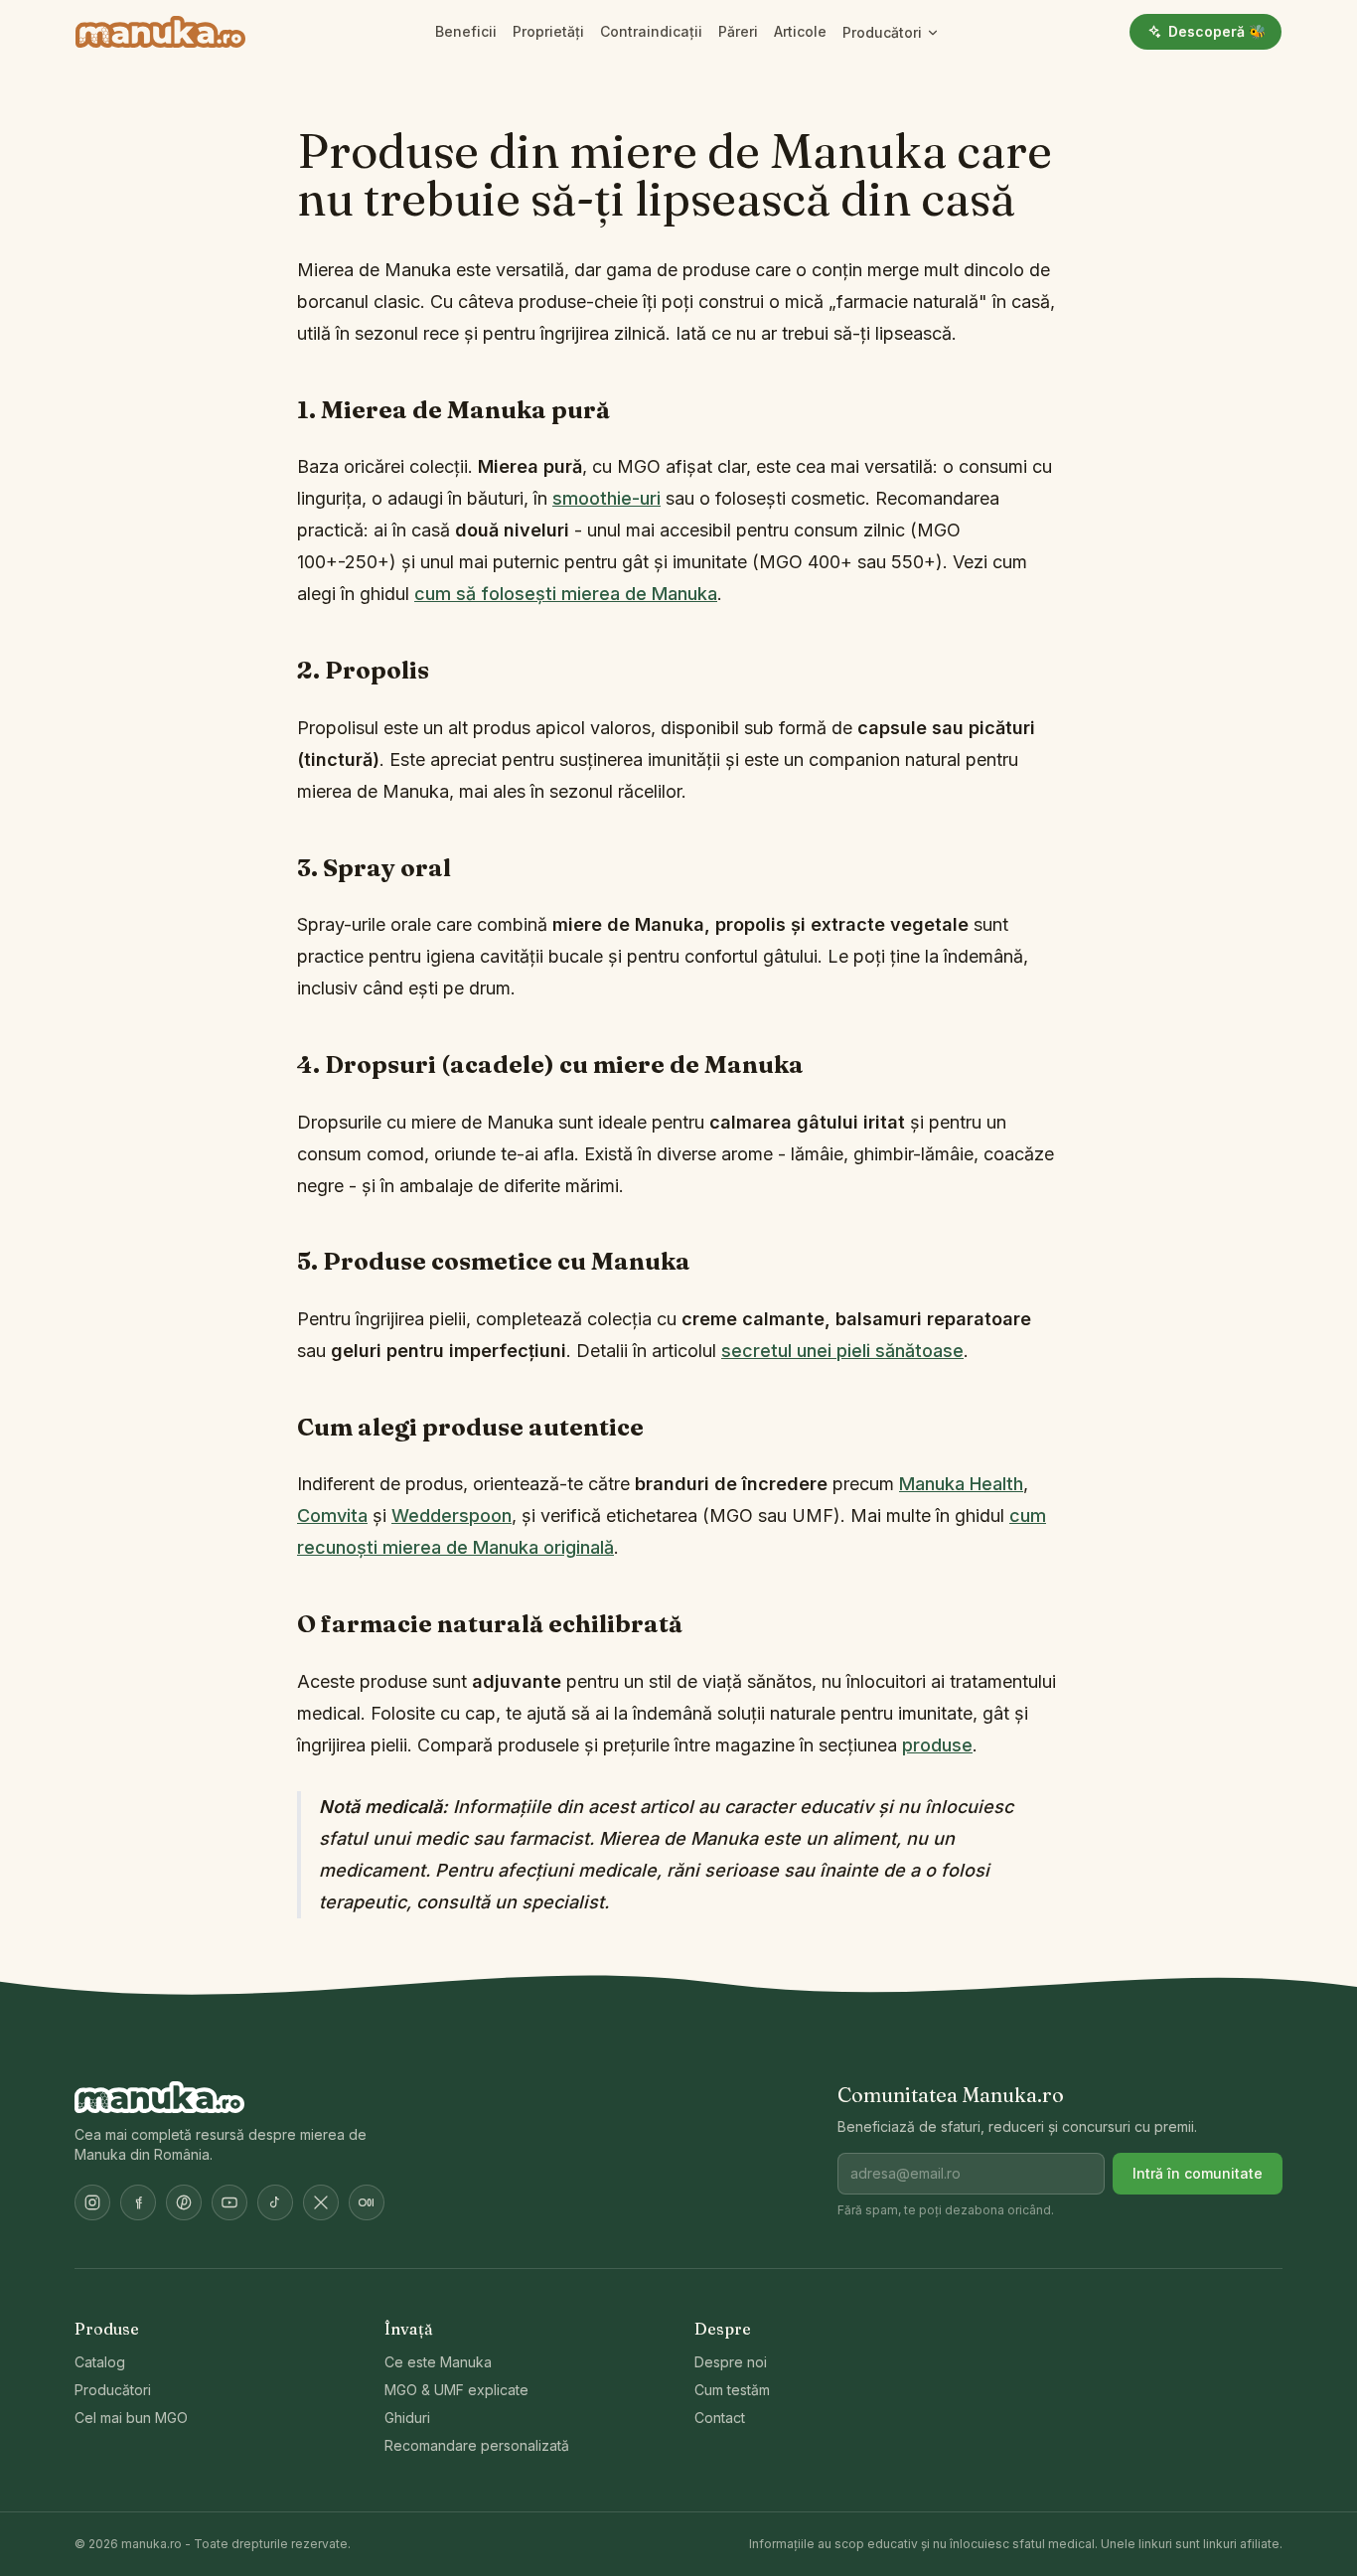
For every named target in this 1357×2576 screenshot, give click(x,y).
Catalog (100, 2362)
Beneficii (466, 31)
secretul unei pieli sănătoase (842, 1351)
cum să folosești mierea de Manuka (566, 594)
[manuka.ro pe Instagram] (92, 2202)
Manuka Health (961, 1484)
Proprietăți (548, 31)
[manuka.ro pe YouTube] (229, 2202)
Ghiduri (407, 2418)
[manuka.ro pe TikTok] (275, 2202)
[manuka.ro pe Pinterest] (184, 2202)
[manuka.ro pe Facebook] (138, 2202)
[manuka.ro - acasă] (160, 32)
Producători (882, 32)
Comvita (332, 1515)
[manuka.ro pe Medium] (367, 2202)
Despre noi (731, 2362)
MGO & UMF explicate (456, 2390)
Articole (800, 31)
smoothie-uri (606, 498)
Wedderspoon (452, 1515)
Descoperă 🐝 (1217, 31)
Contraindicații (651, 31)
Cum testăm (732, 2390)
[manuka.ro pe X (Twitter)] (321, 2202)
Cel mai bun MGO (131, 2418)
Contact (720, 2418)
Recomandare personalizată (477, 2445)
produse (937, 1745)
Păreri (738, 31)
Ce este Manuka (438, 2362)
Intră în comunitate (1198, 2173)
